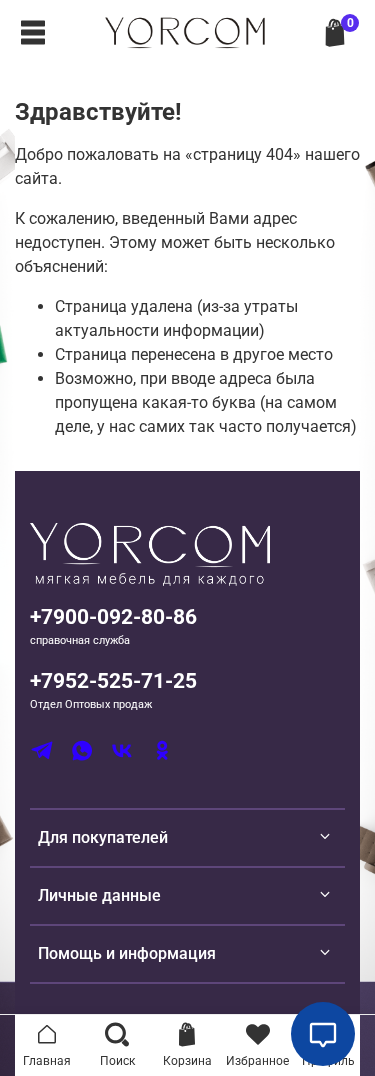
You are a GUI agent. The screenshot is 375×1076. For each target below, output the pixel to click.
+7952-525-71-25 (113, 681)
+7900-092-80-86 (113, 617)
